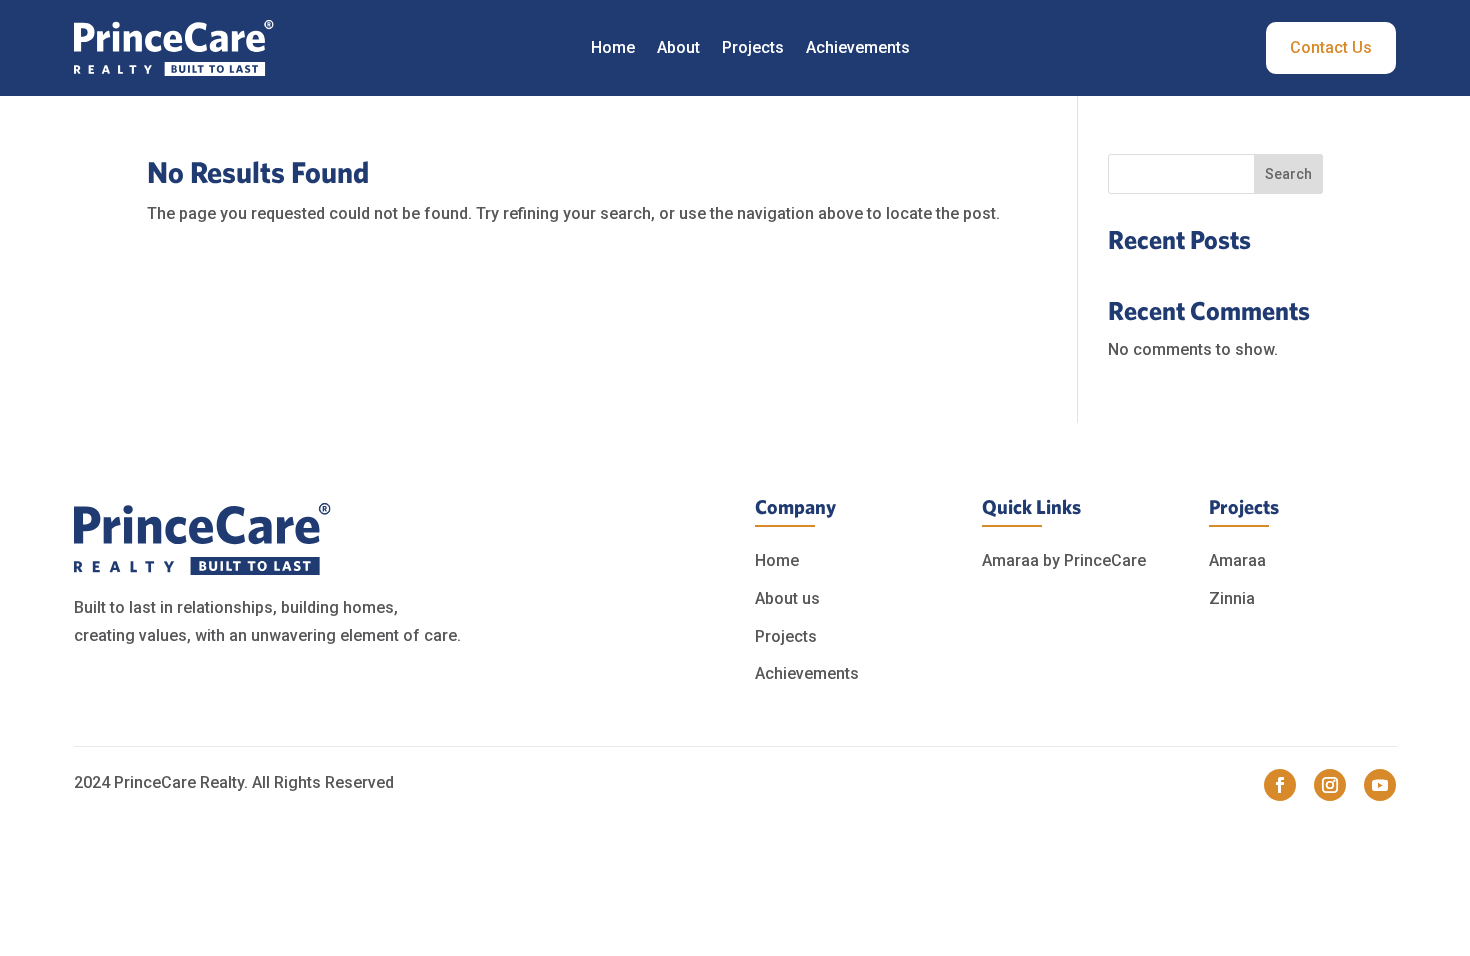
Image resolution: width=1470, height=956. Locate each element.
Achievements (858, 47)
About (678, 47)
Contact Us (1331, 47)
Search (1288, 174)
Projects (753, 47)
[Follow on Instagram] (1330, 785)
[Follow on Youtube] (1380, 785)
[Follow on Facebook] (1280, 785)
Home (613, 47)
